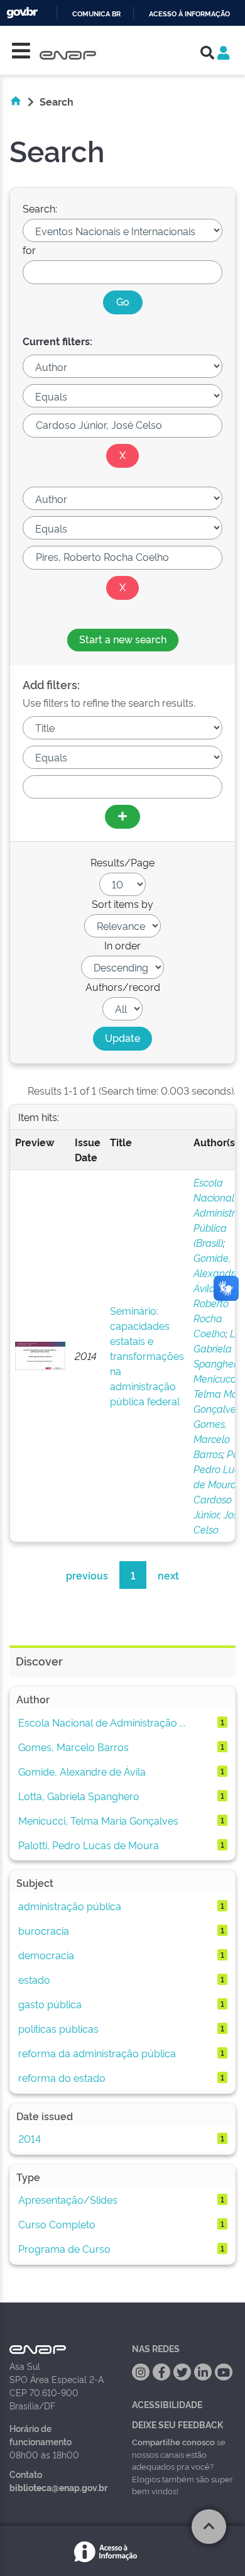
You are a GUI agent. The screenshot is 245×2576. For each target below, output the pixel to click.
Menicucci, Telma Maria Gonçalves (98, 1820)
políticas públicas (58, 2028)
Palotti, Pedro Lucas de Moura (89, 1845)
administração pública (70, 1906)
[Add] (122, 817)
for (29, 250)
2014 (30, 2138)
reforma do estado (62, 2077)
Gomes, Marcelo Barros (212, 1439)
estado (34, 1979)
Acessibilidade (167, 2404)
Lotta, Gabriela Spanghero (79, 1796)
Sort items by (122, 904)
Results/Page (122, 862)
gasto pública (50, 2004)
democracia (46, 1955)
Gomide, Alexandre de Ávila (82, 1771)
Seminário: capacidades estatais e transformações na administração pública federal (147, 1356)
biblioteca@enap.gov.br (58, 2487)
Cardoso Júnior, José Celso (219, 1514)
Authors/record (123, 987)
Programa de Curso (64, 2248)
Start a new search (123, 639)
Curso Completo (57, 2224)
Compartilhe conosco (173, 2441)
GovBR (22, 13)
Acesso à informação (189, 14)
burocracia (44, 1930)
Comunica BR (96, 14)
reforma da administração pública (97, 2053)
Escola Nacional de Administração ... (102, 1722)
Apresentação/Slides (68, 2199)
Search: (40, 208)
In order (122, 945)
